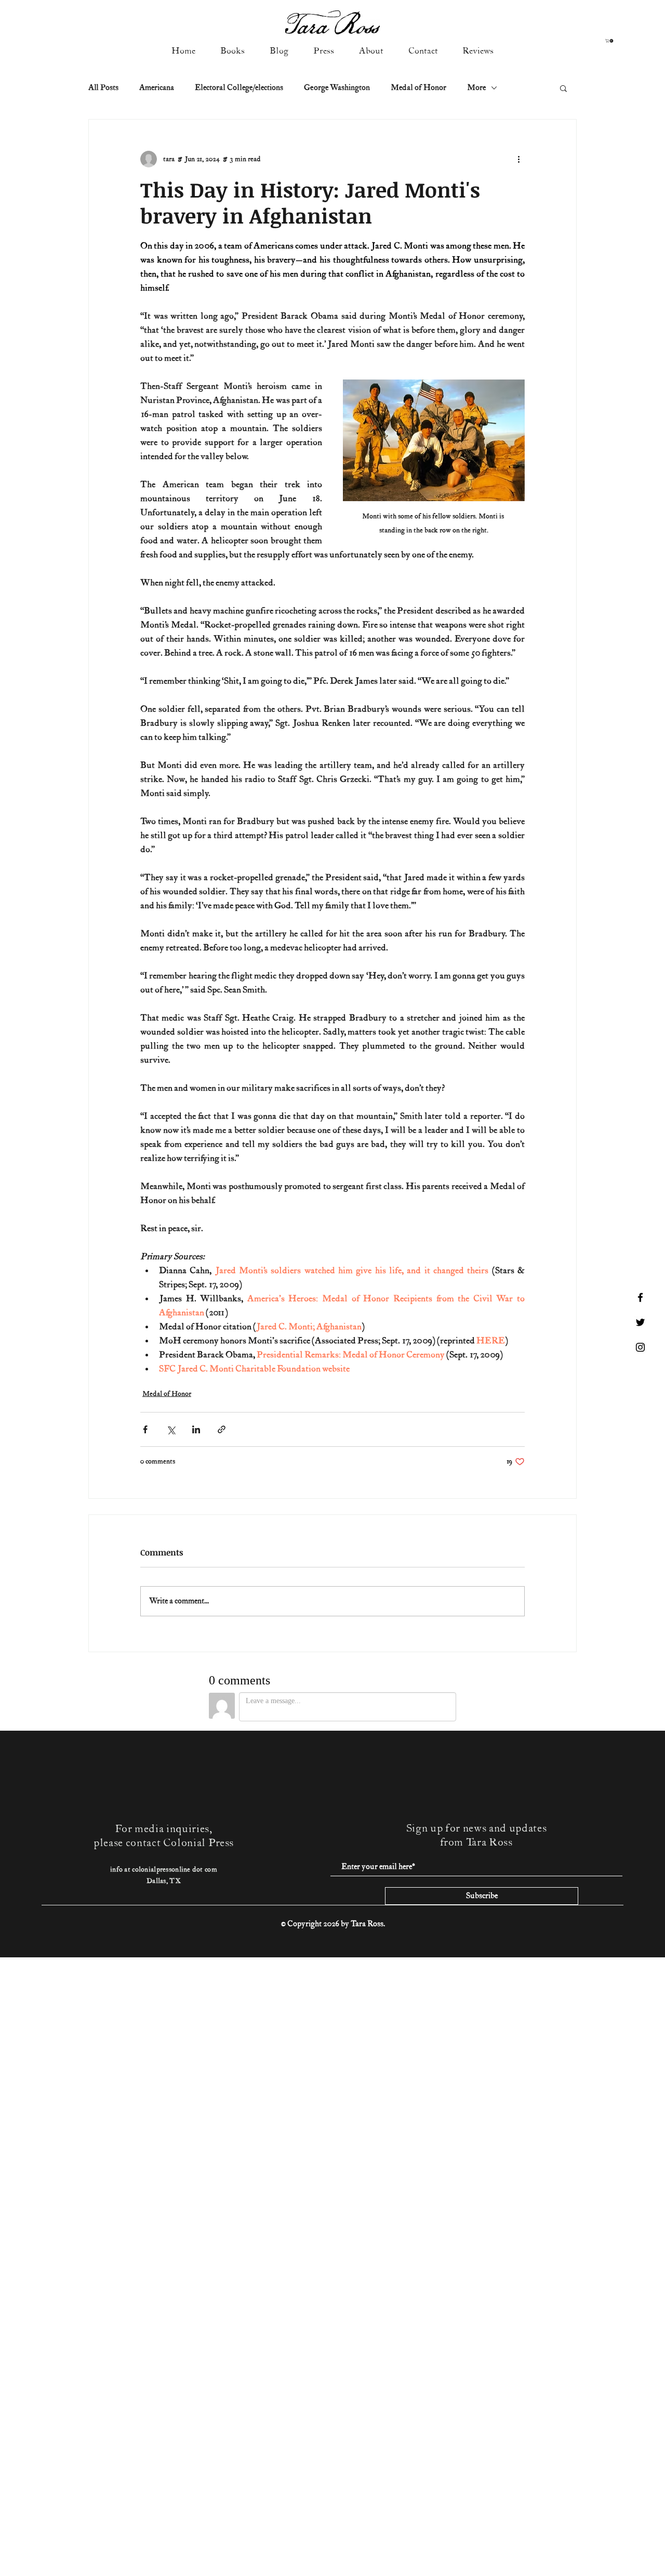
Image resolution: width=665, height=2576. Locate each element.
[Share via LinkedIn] (196, 1429)
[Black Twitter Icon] (640, 1322)
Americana (157, 88)
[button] (610, 41)
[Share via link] (222, 1429)
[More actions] (518, 159)
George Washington (337, 88)
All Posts (103, 88)
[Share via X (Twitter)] (171, 1429)
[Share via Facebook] (145, 1429)
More (476, 88)
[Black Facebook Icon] (640, 1297)
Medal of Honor (418, 88)
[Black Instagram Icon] (640, 1347)
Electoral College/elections (239, 88)
